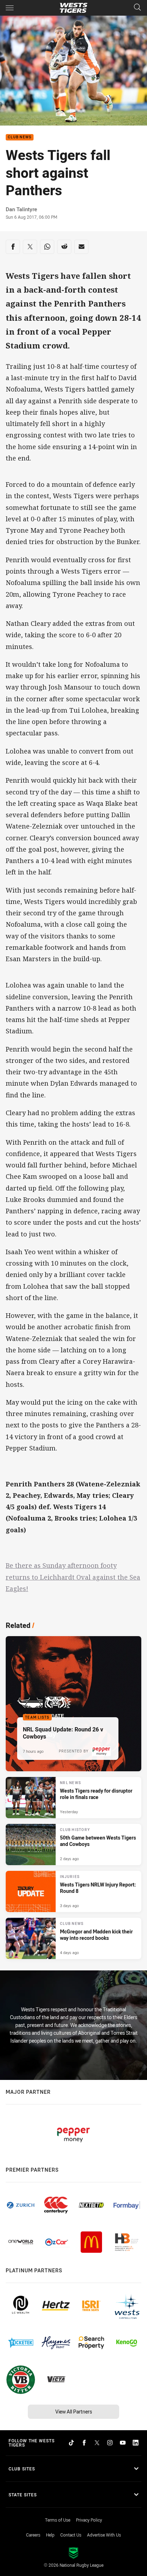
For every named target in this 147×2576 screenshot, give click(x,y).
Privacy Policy (89, 2520)
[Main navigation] (10, 8)
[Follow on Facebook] (84, 2443)
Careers (33, 2535)
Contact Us (71, 2535)
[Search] (137, 8)
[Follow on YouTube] (123, 2443)
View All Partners (74, 2412)
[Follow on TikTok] (71, 2443)
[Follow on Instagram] (110, 2443)
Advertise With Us (104, 2535)
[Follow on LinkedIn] (136, 2443)
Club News (20, 137)
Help (50, 2535)
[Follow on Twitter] (97, 2443)
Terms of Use (58, 2520)
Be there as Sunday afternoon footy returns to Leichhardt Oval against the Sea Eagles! (73, 1577)
